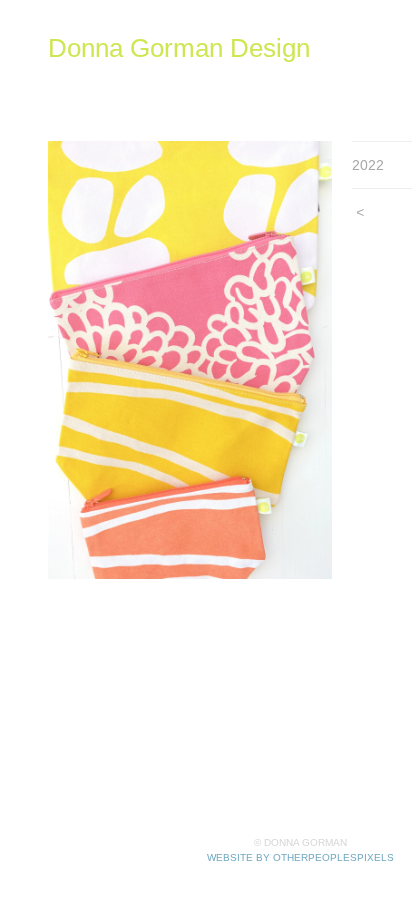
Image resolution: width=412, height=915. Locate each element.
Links (284, 100)
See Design (219, 76)
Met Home (84, 100)
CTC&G (224, 100)
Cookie (158, 100)
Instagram (308, 76)
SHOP (142, 76)
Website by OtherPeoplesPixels (300, 857)
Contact (342, 100)
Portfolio (77, 76)
